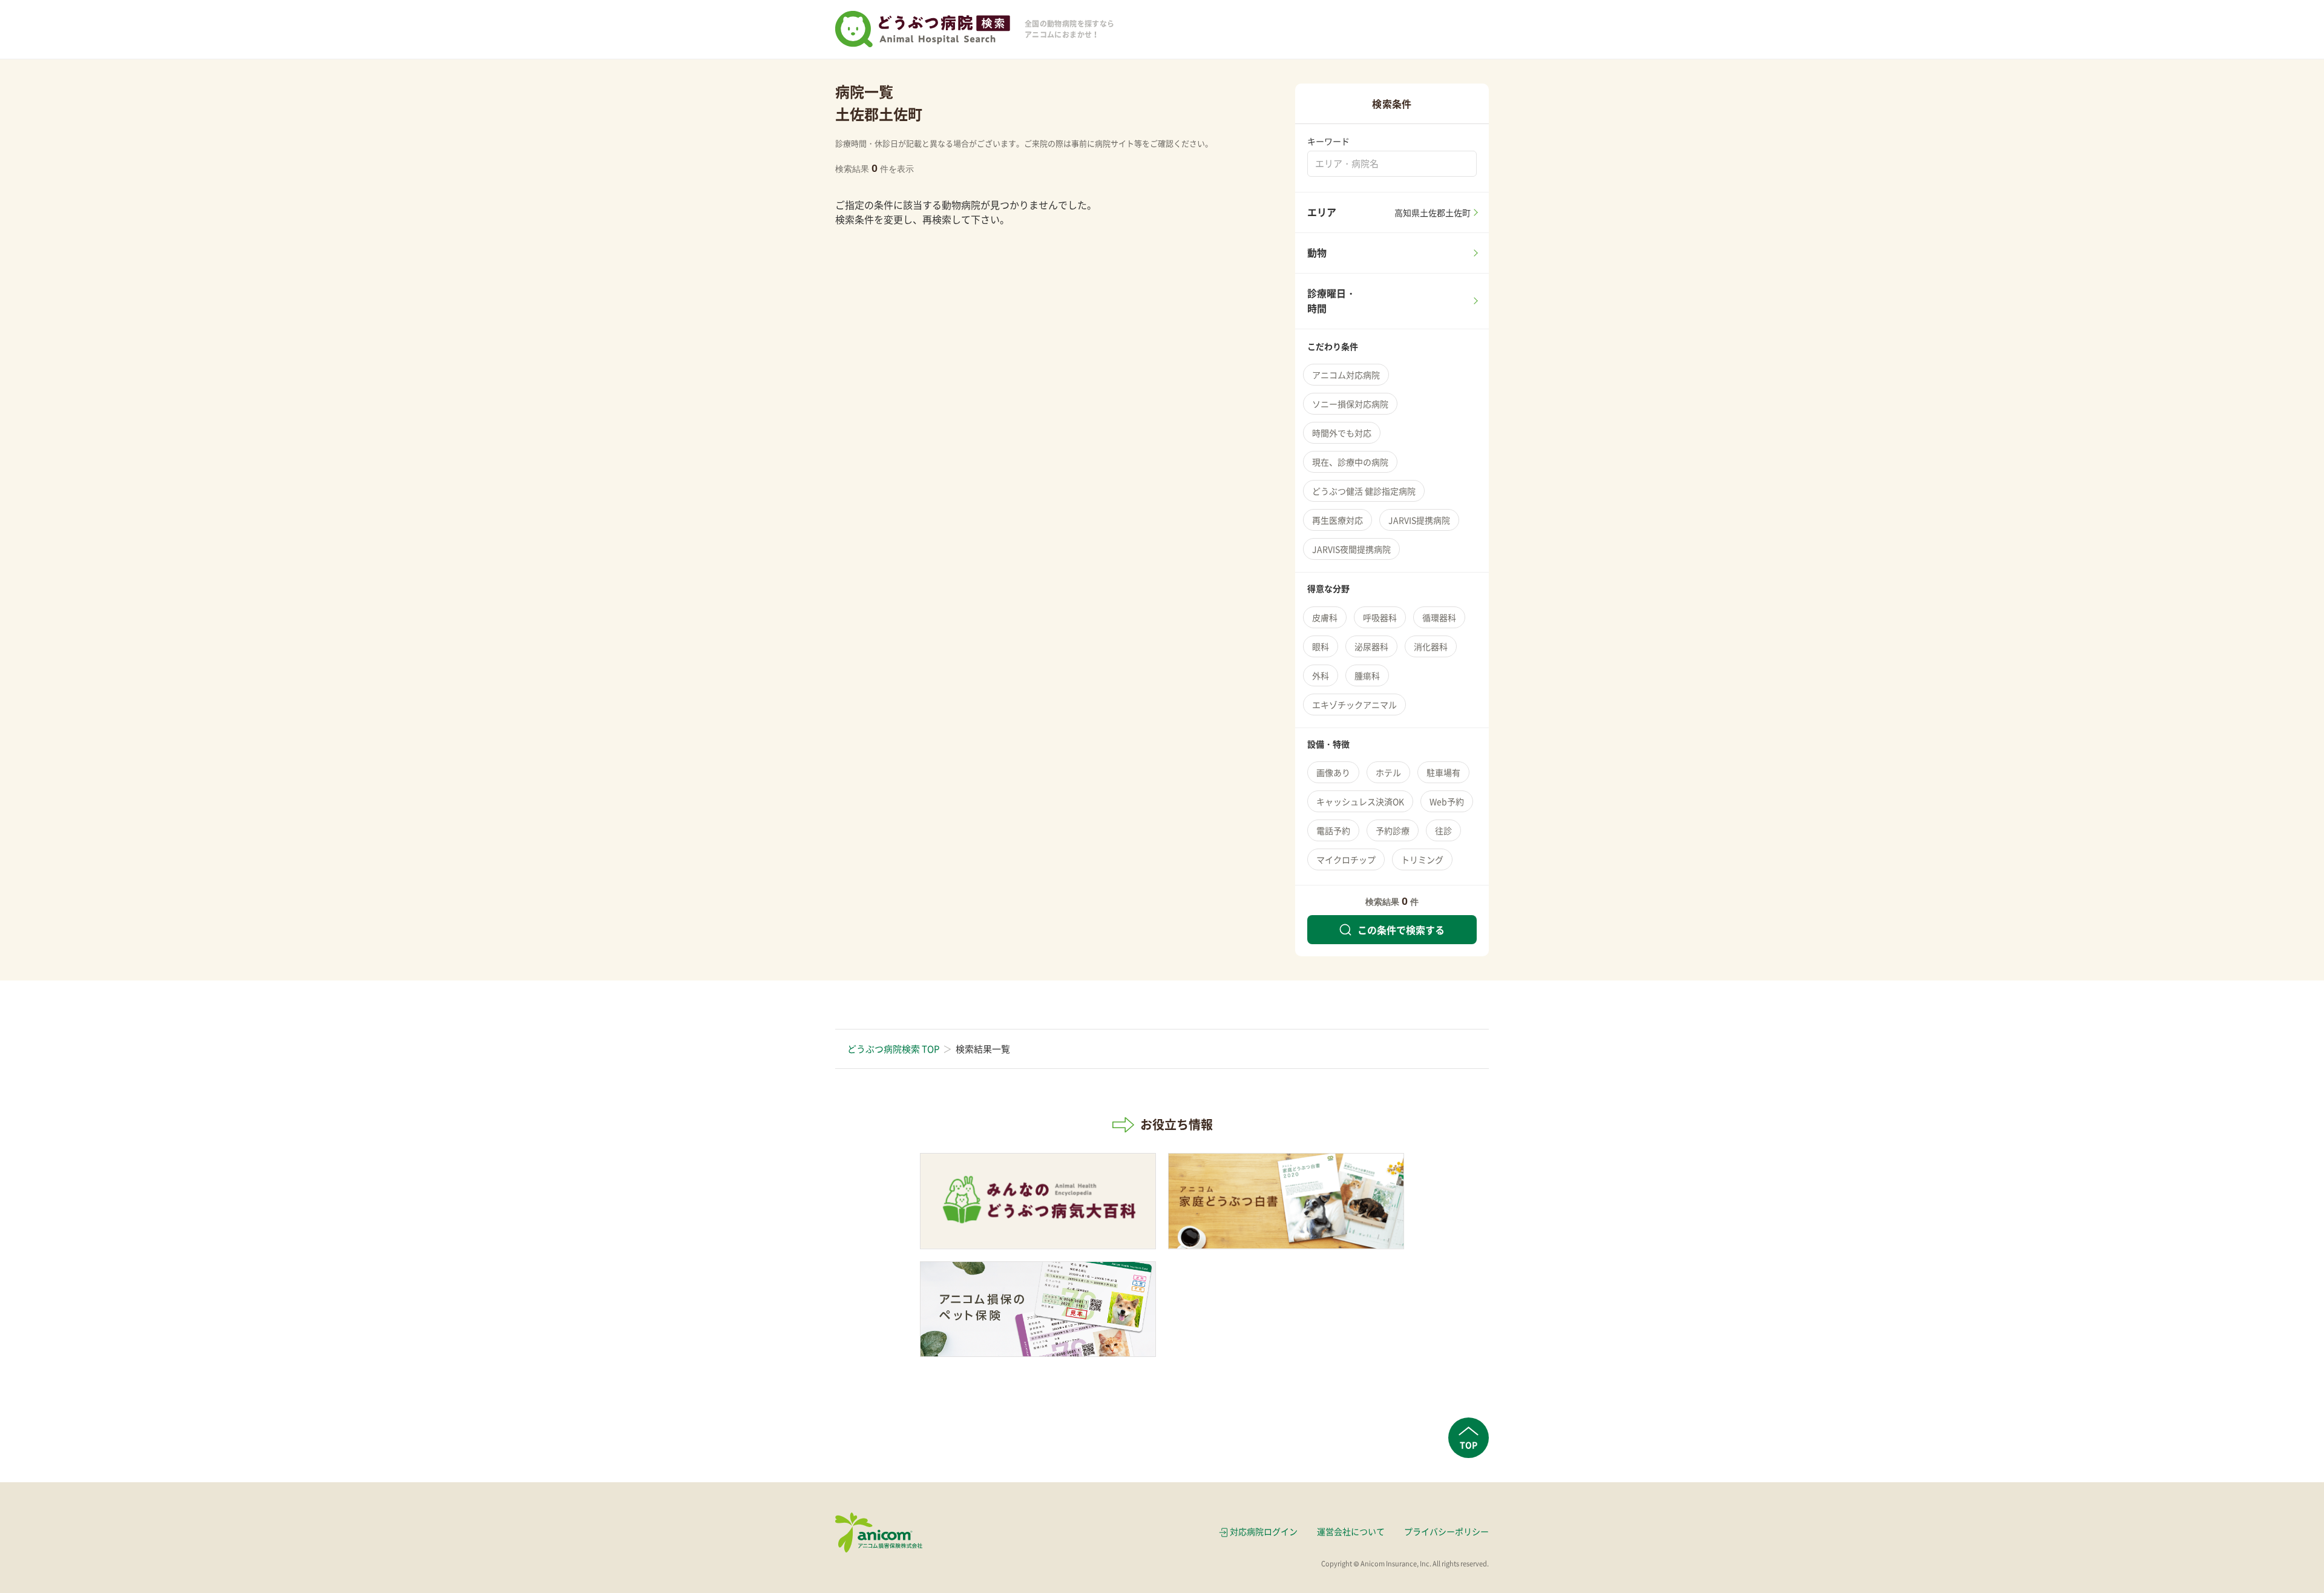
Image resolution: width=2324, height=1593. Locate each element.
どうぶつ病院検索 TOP (893, 1049)
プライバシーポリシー (1446, 1531)
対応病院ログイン (1264, 1531)
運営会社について (1351, 1531)
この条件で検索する (1401, 930)
